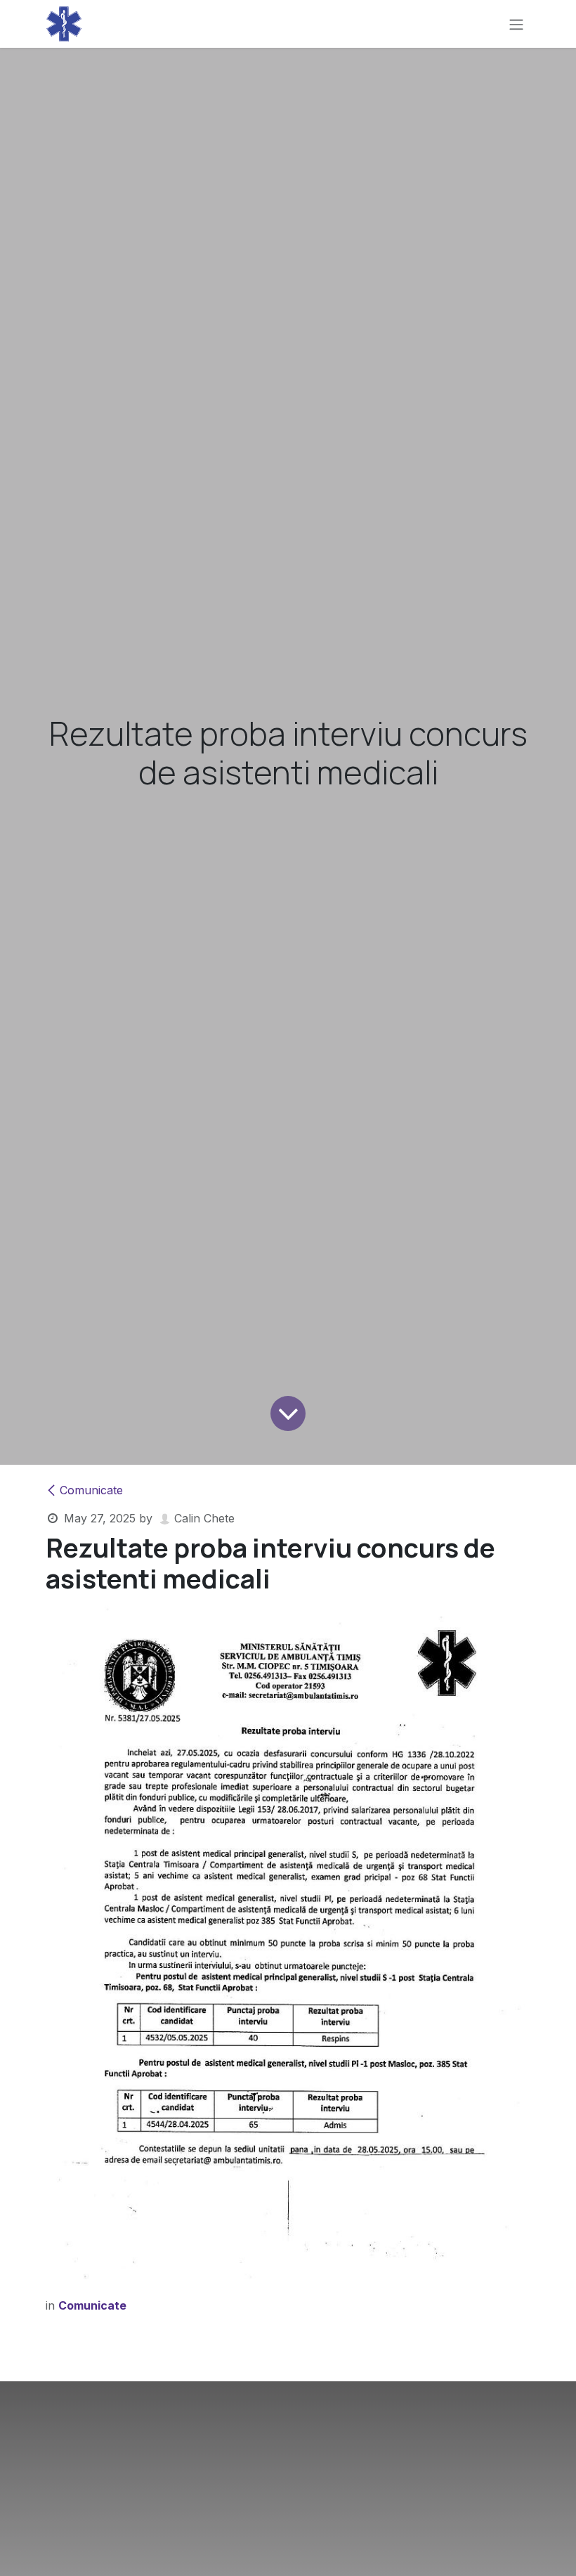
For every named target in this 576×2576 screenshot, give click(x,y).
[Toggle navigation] (516, 24)
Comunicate (91, 1490)
